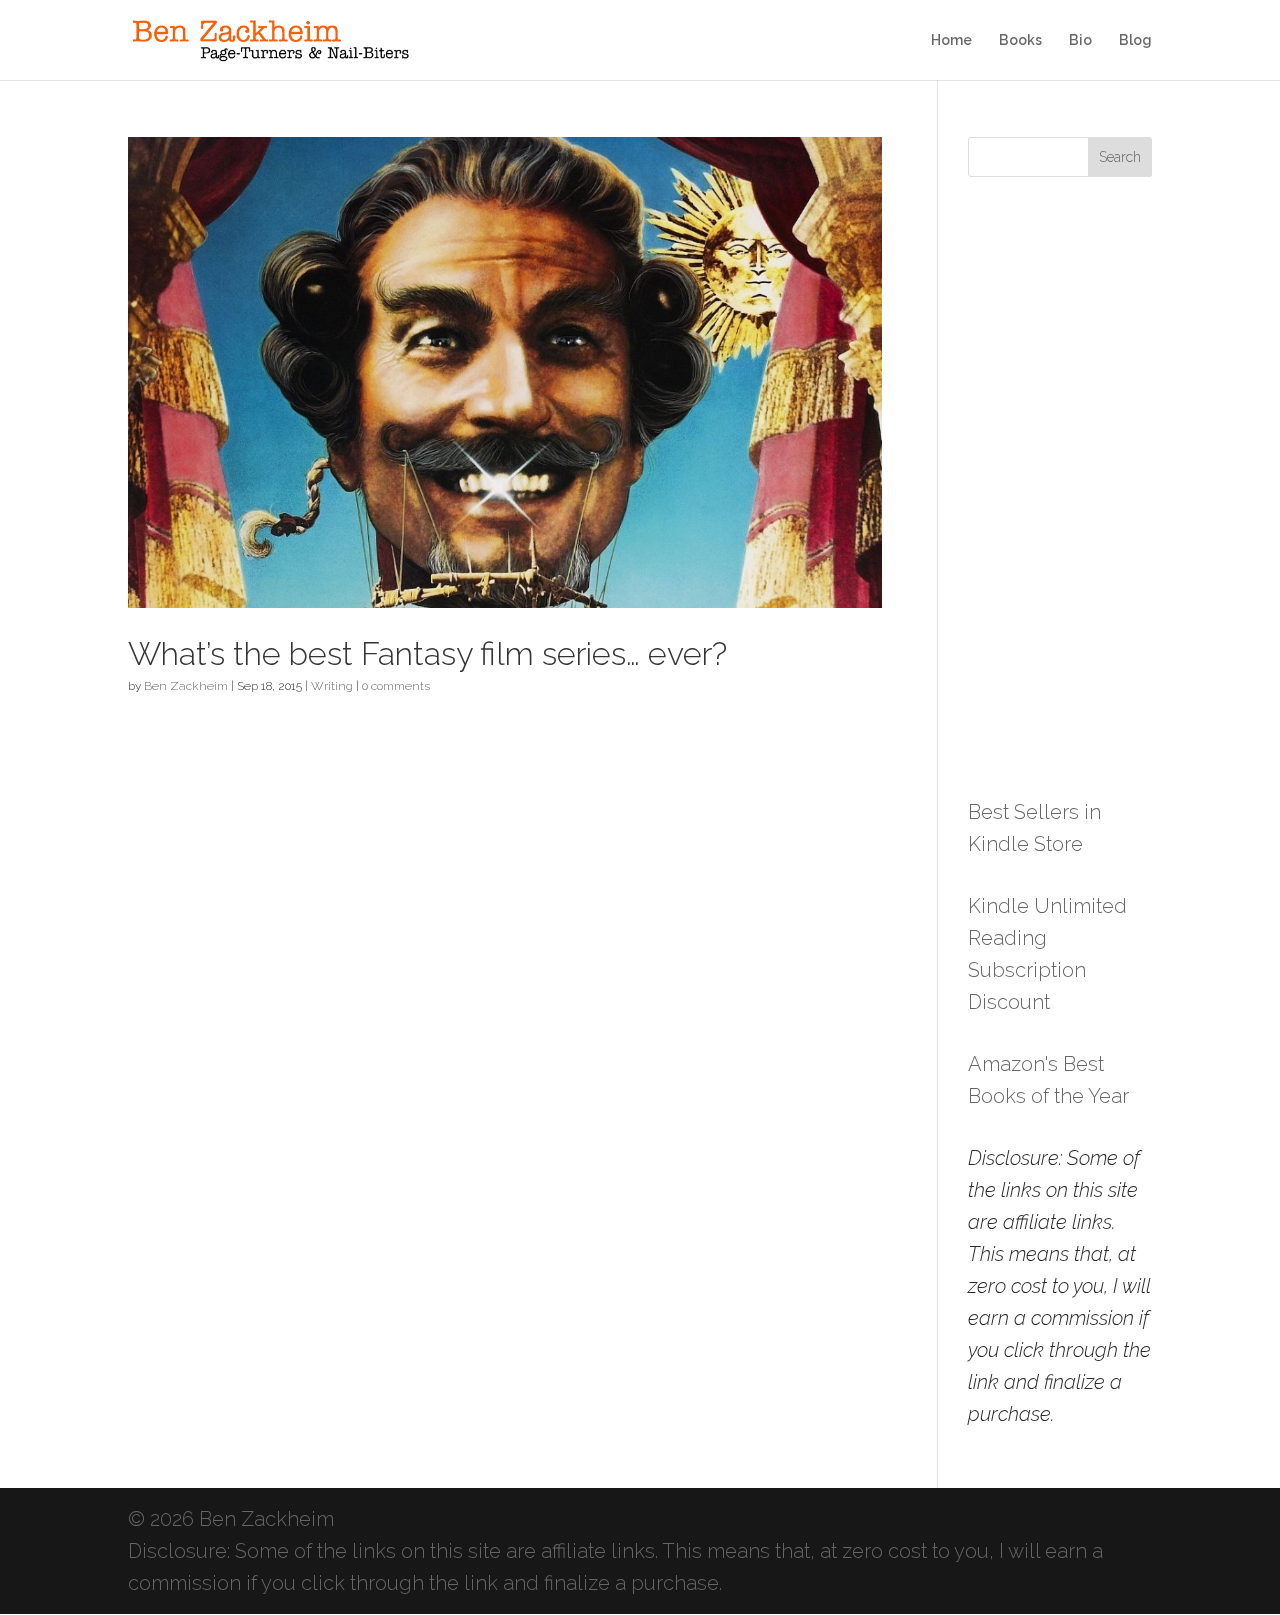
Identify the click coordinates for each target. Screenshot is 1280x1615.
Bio (1080, 40)
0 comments (396, 686)
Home (951, 40)
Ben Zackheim (186, 686)
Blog (1135, 40)
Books (1020, 40)
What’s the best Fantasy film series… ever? (427, 654)
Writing (332, 686)
